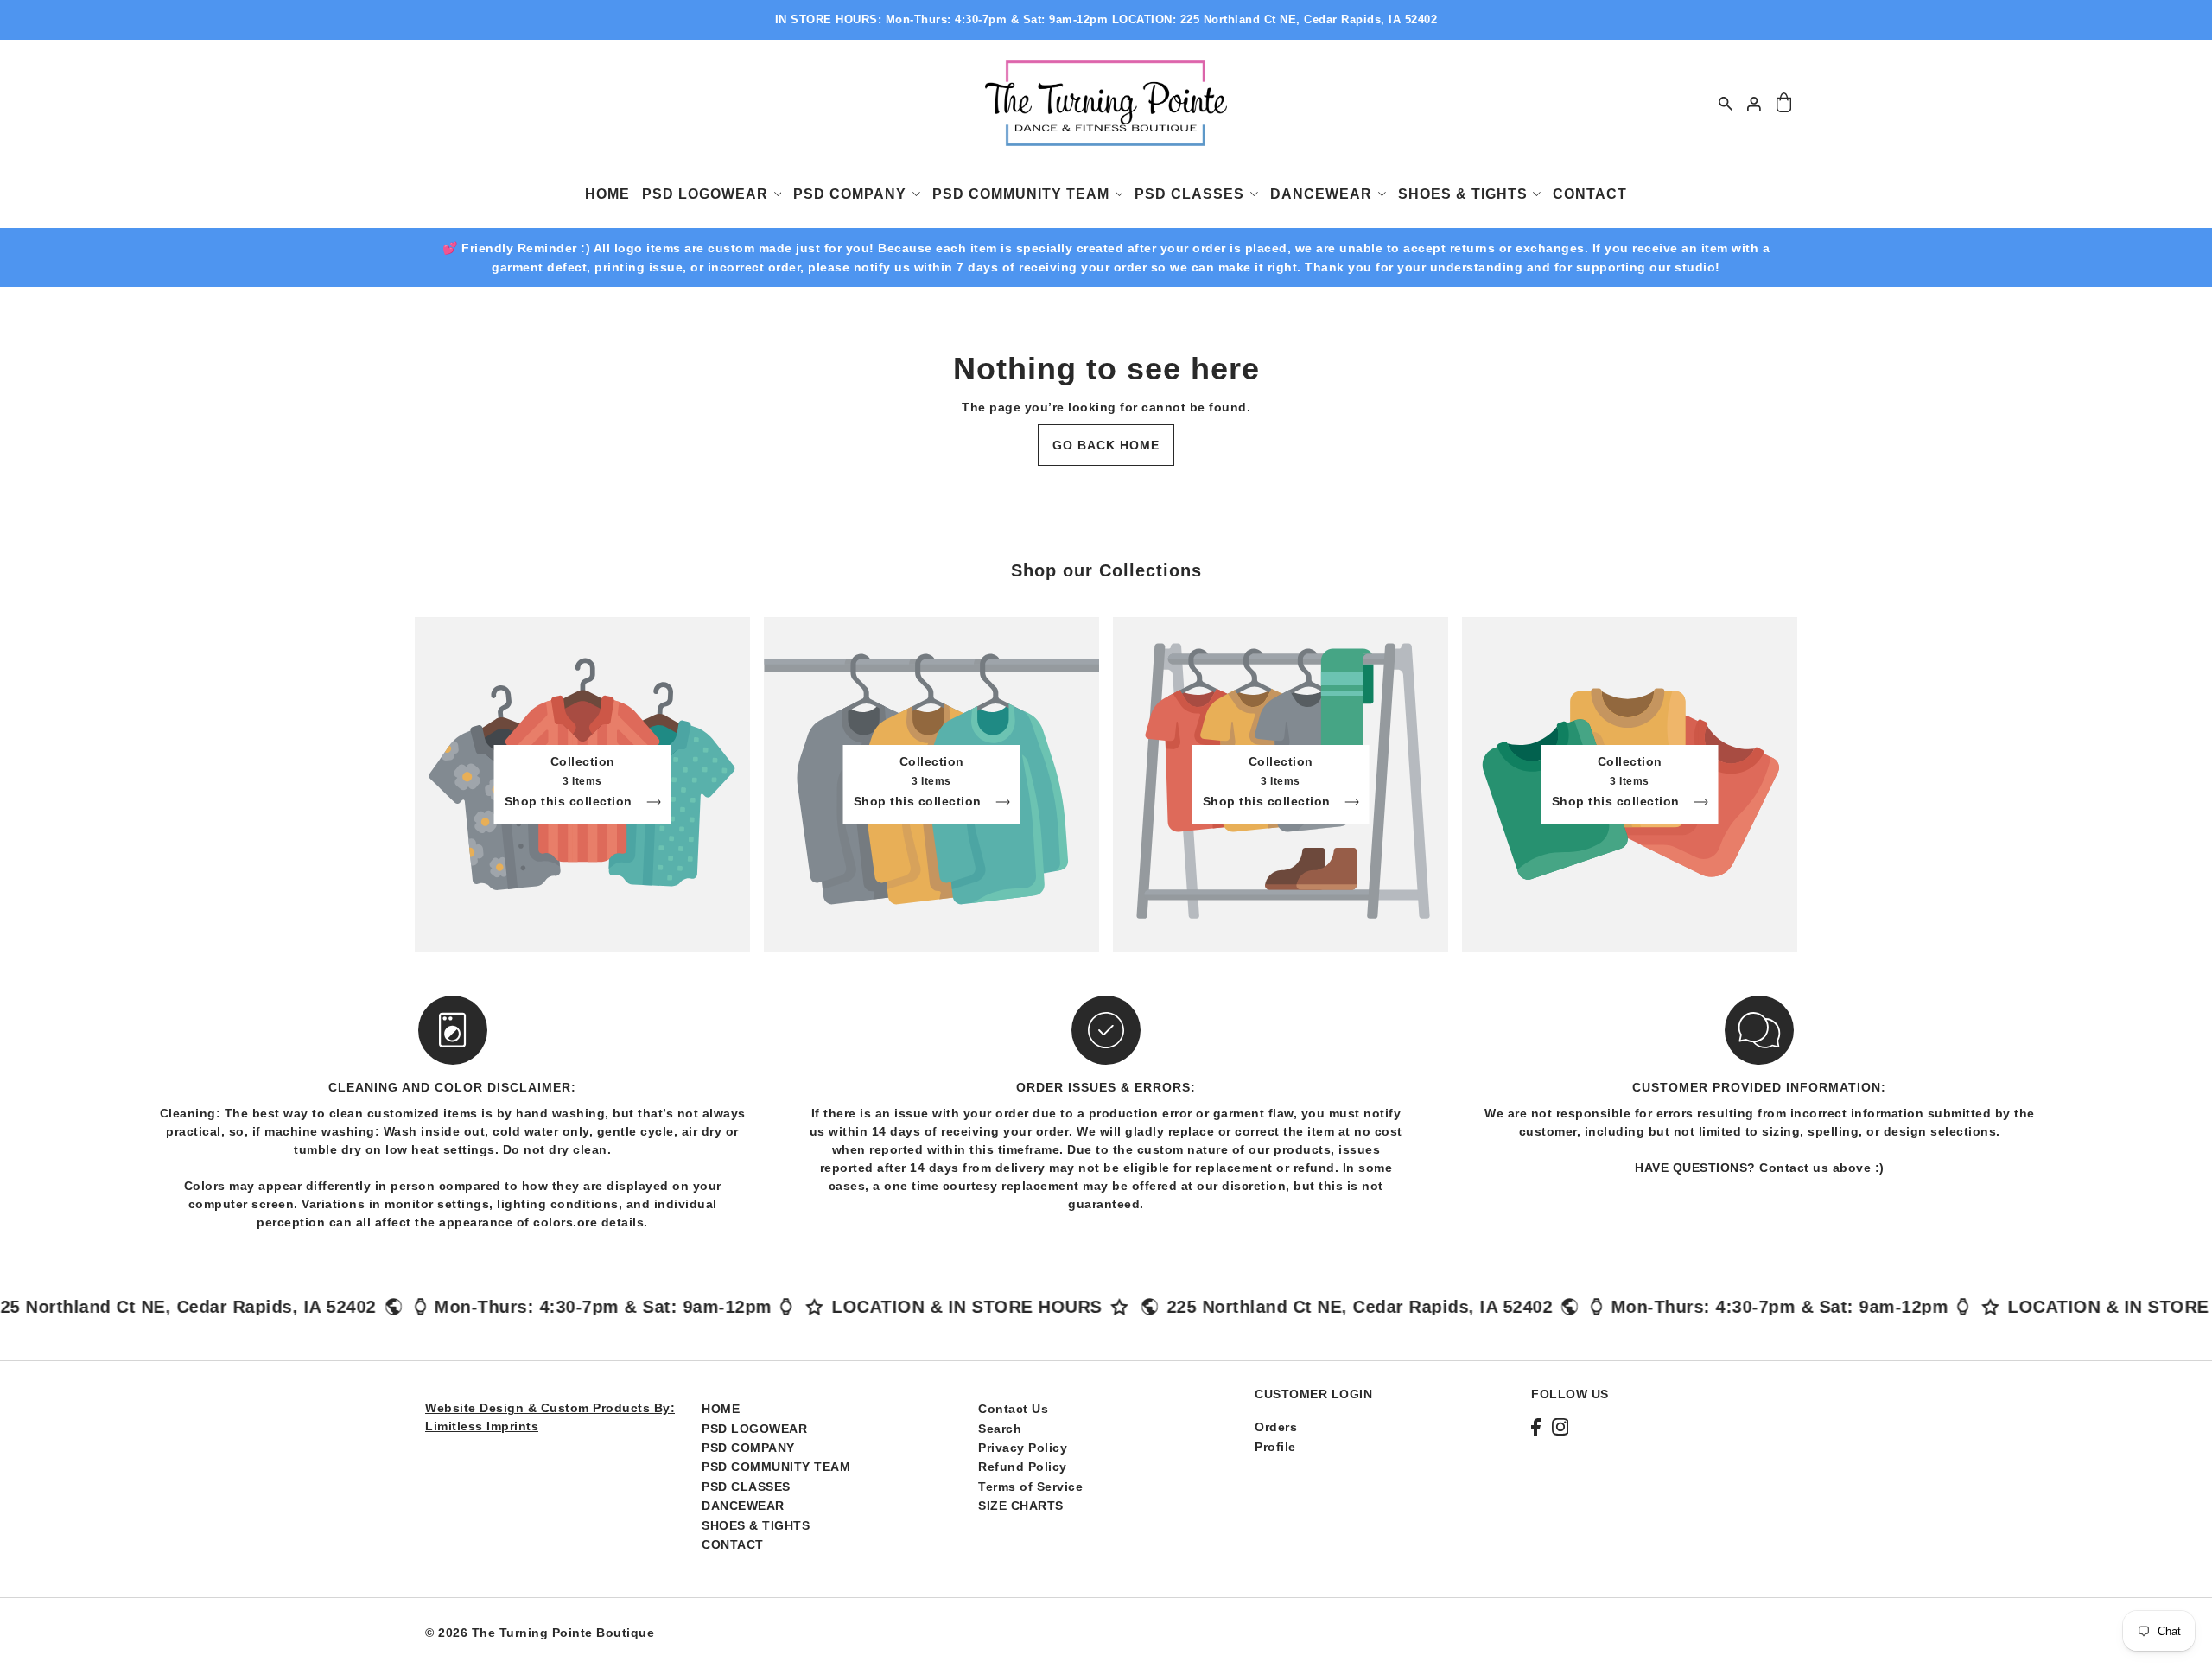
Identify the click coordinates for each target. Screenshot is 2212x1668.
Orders (1276, 1427)
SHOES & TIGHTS (756, 1525)
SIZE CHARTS (1021, 1506)
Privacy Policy (1023, 1448)
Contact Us (1013, 1409)
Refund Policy (1023, 1467)
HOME (721, 1409)
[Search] (1726, 103)
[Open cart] (1784, 103)
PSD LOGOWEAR (754, 1429)
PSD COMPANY (748, 1448)
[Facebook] (1536, 1426)
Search (1000, 1429)
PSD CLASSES (746, 1487)
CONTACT (733, 1544)
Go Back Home (1106, 445)
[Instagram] (1560, 1426)
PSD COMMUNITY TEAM (776, 1467)
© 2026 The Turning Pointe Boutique (540, 1633)
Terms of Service (1030, 1487)
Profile (1275, 1447)
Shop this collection (571, 802)
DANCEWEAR (743, 1506)
